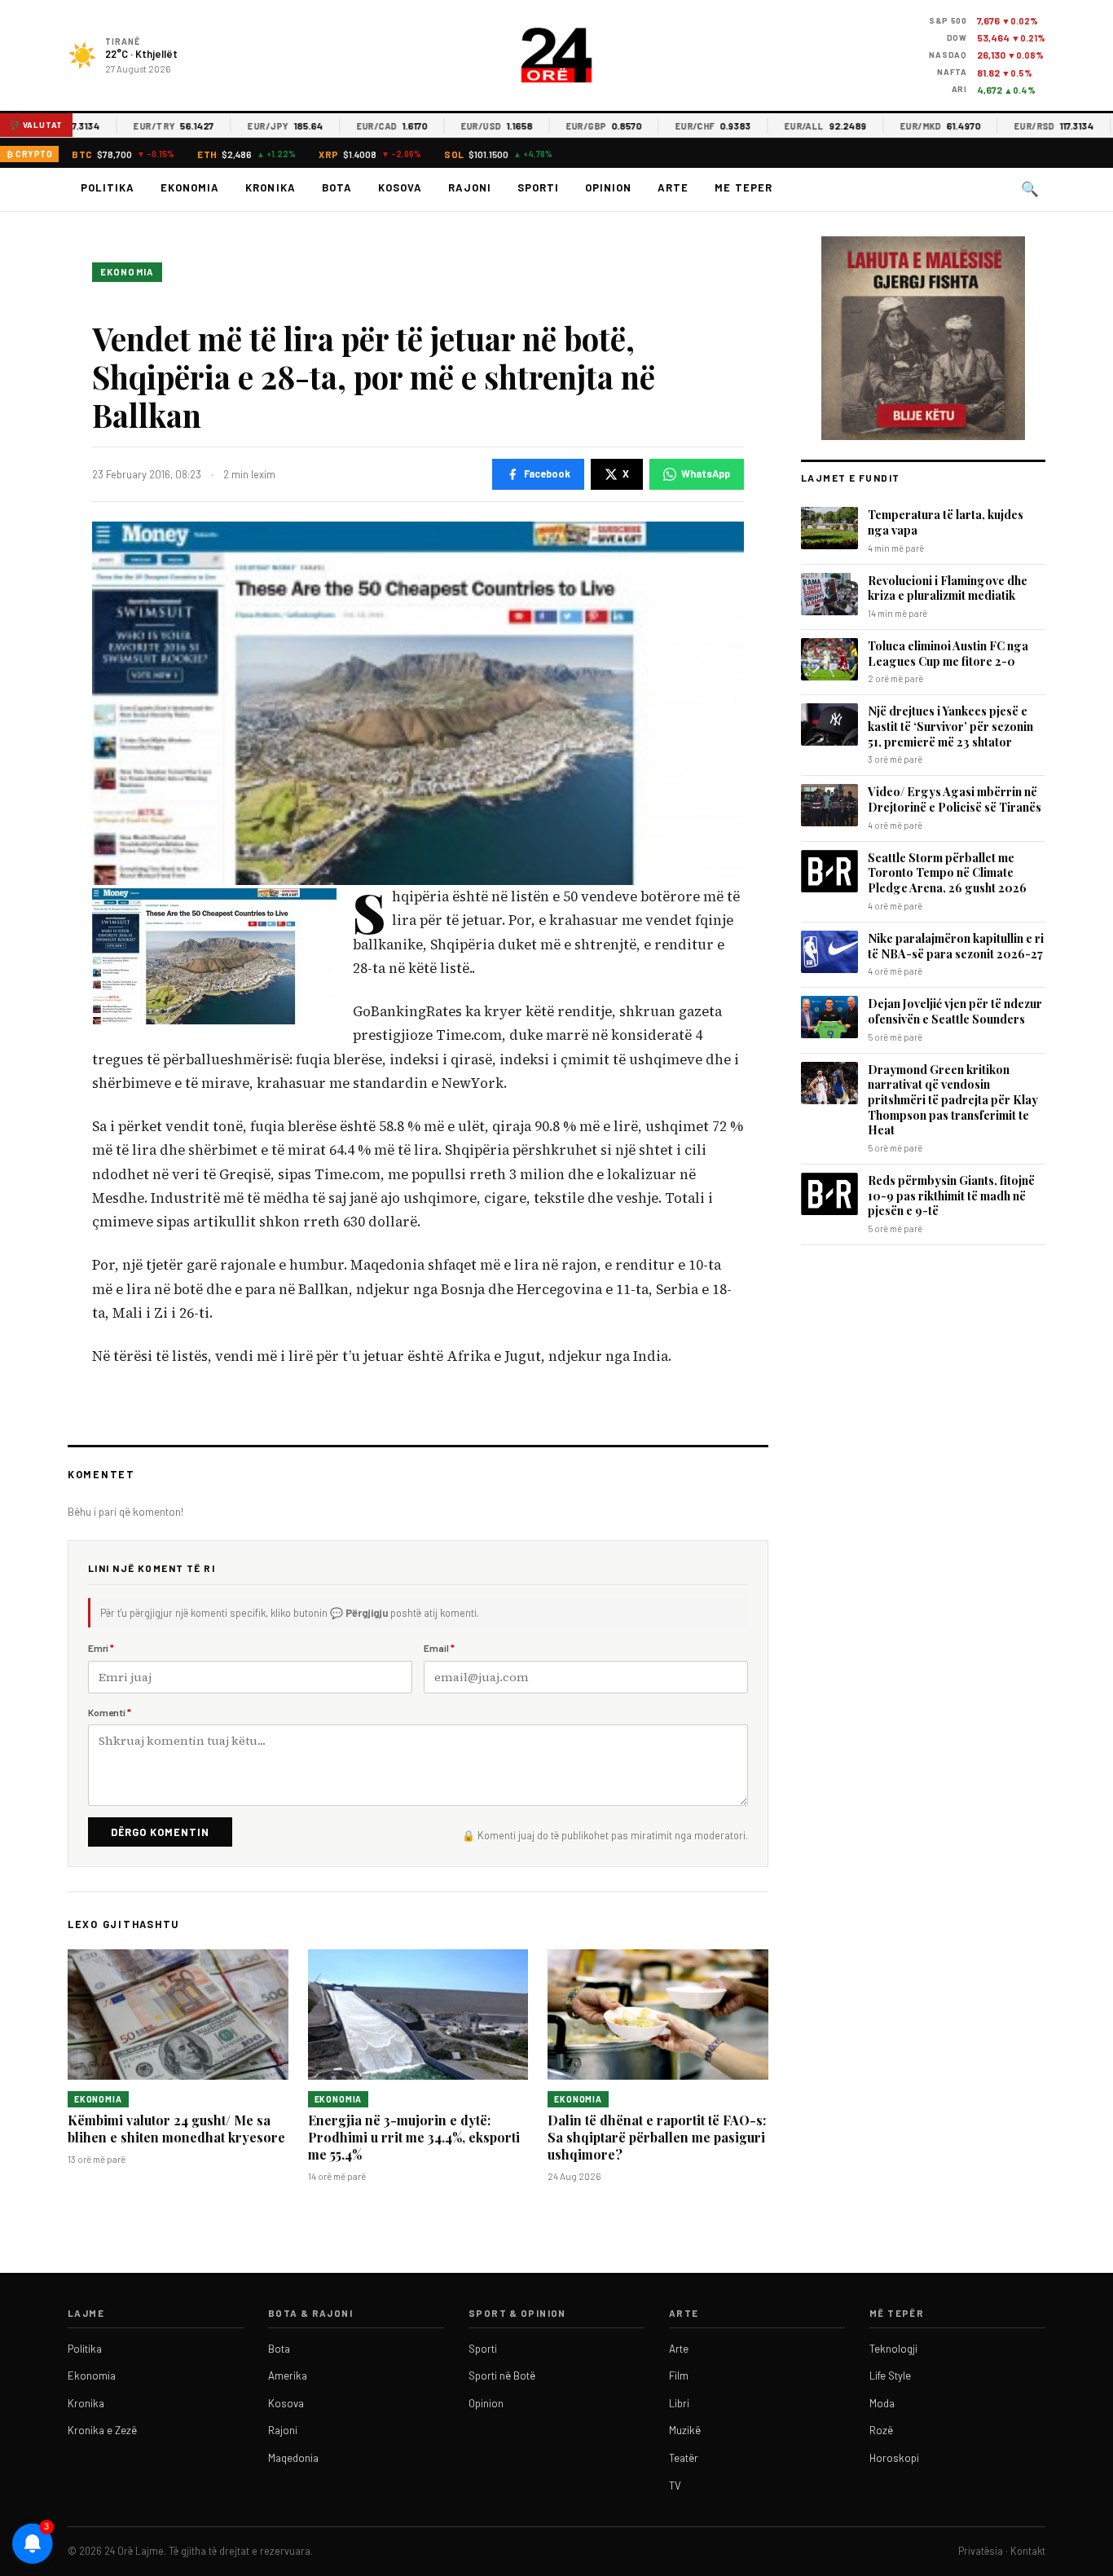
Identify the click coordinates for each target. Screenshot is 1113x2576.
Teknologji (893, 2349)
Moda (882, 2403)
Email (439, 1648)
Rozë (881, 2430)
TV (675, 2486)
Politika (108, 187)
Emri (101, 1648)
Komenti (110, 1712)
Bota (337, 187)
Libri (679, 2403)
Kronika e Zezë (102, 2430)
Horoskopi (894, 2458)
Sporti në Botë (502, 2376)
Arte (673, 187)
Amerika (288, 2376)
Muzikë (685, 2430)
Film (679, 2376)
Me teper (743, 187)
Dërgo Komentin (160, 1832)
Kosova (400, 187)
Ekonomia (190, 187)
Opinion (608, 187)
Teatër (684, 2458)
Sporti (538, 187)
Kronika (270, 187)
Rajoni (470, 187)
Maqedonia (293, 2458)
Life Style (890, 2376)
